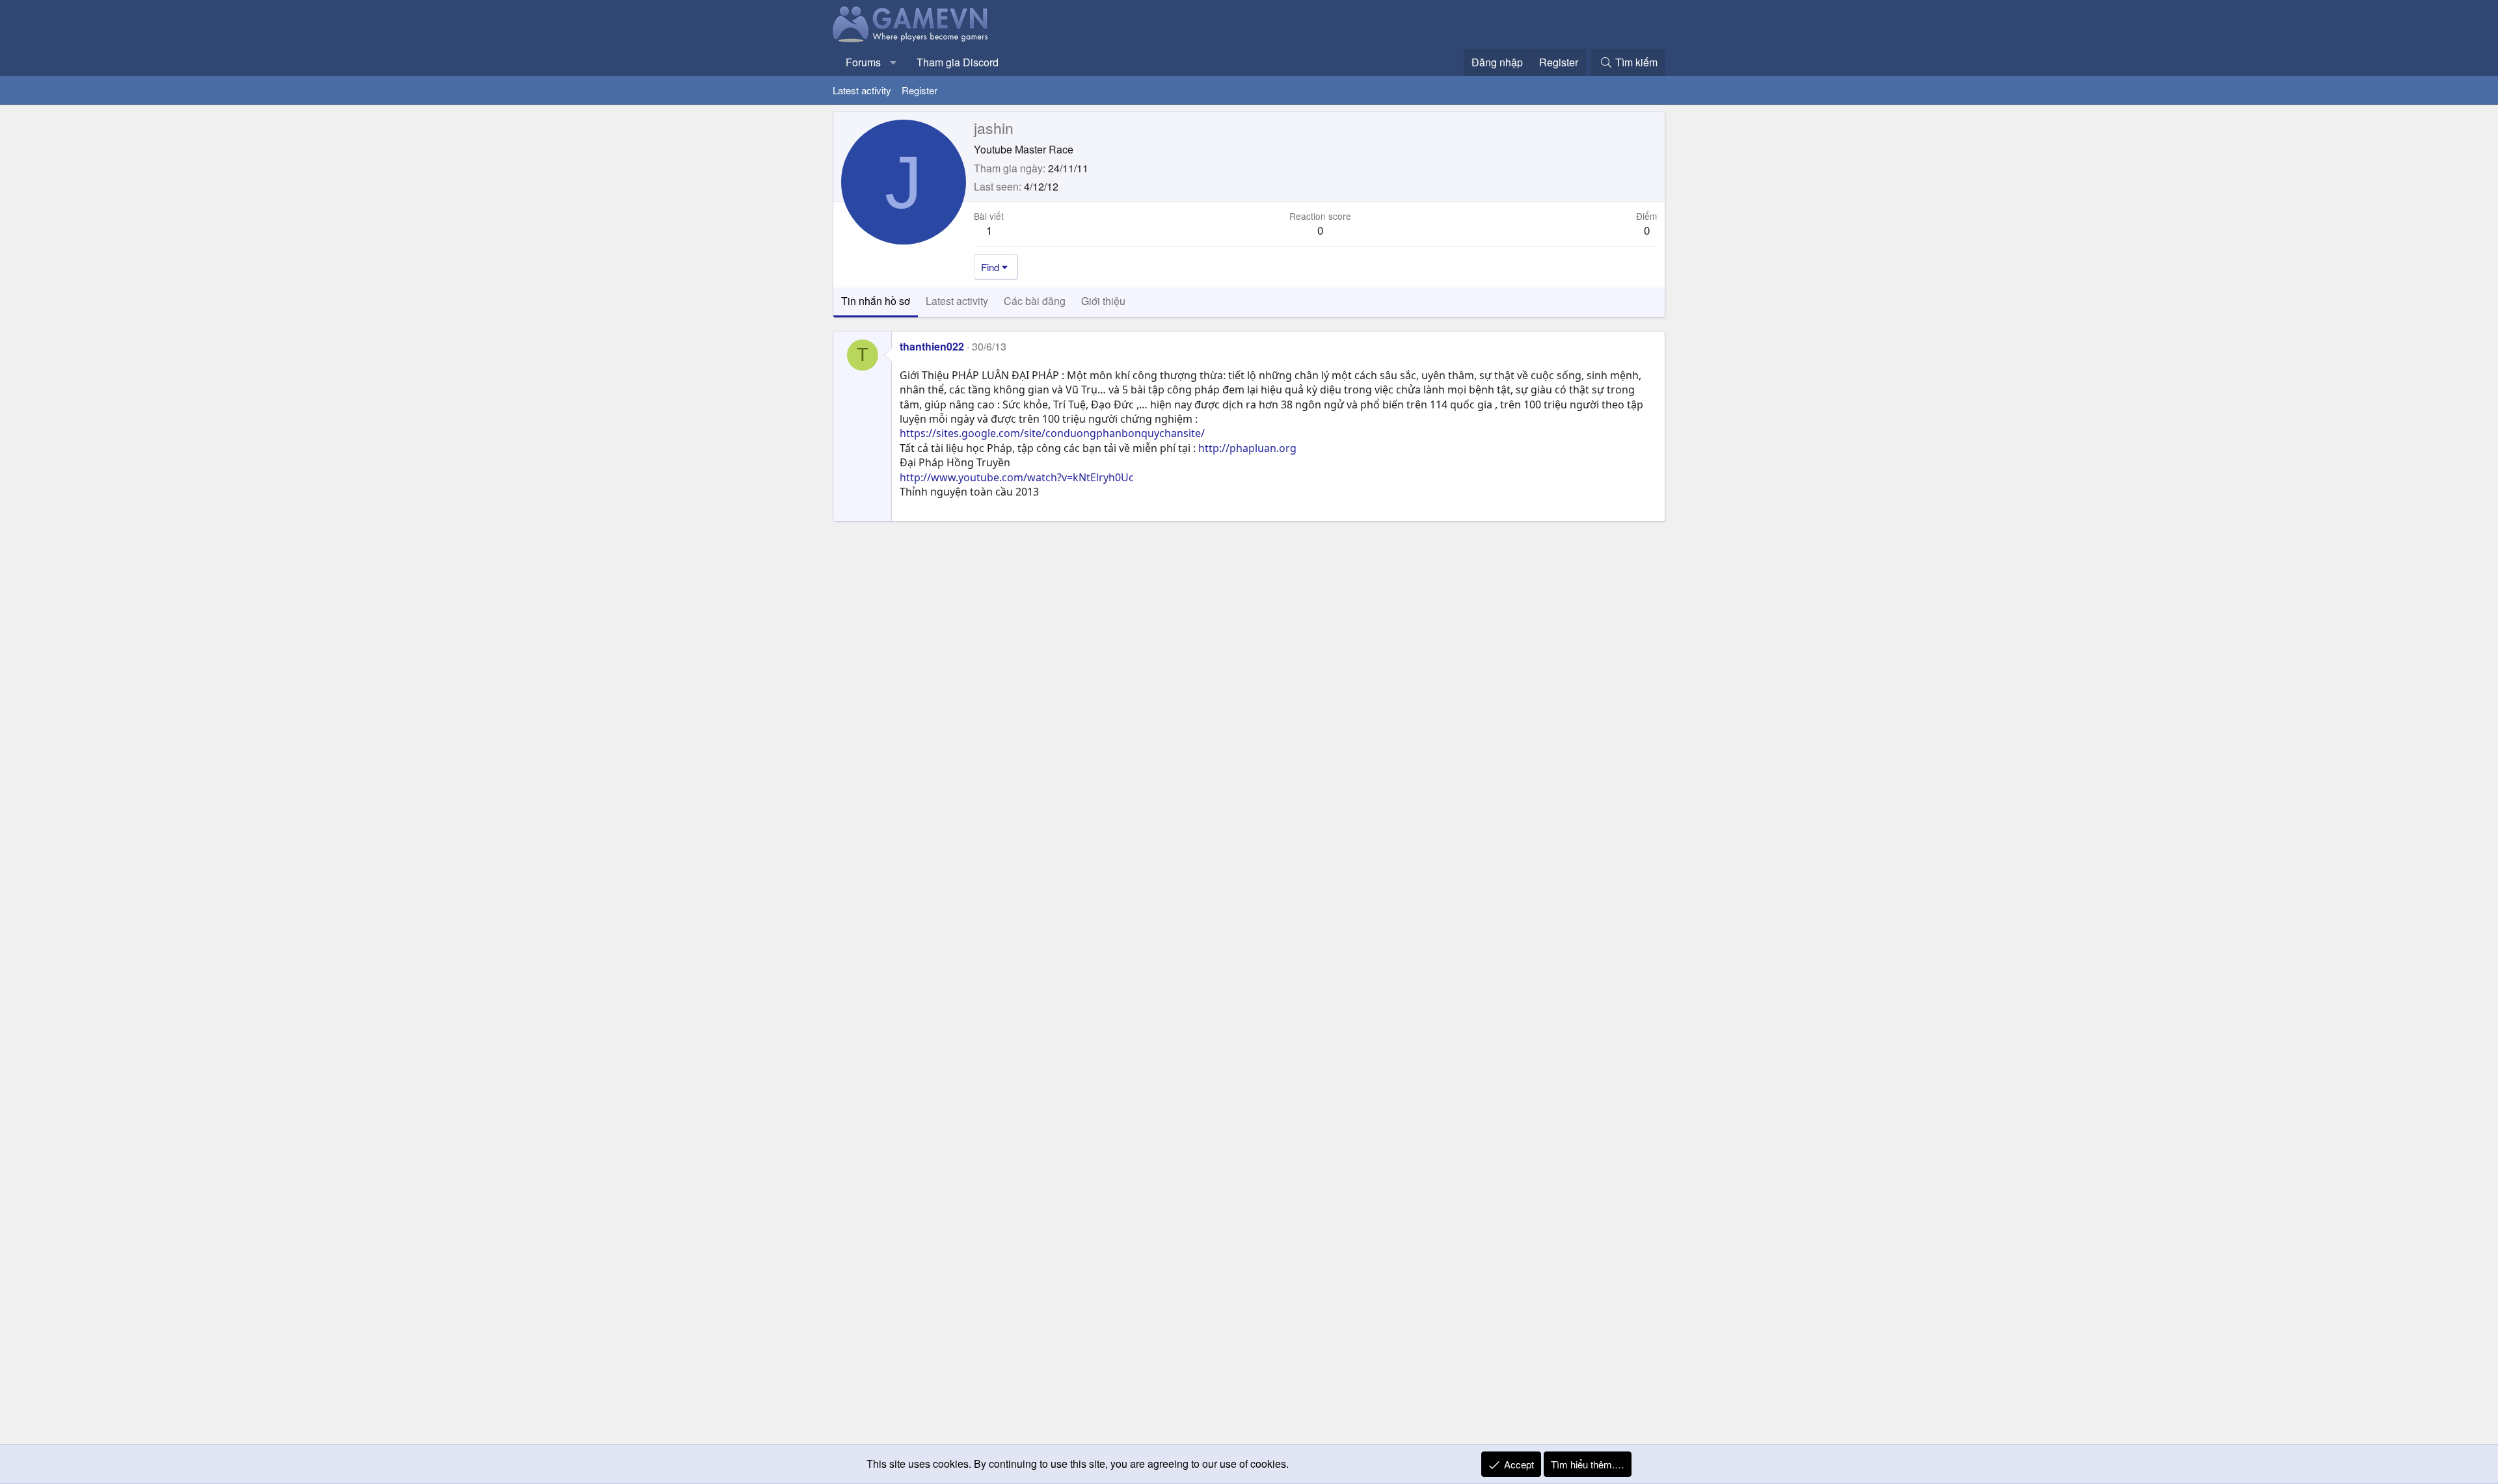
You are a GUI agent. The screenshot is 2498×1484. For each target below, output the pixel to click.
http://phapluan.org (1247, 448)
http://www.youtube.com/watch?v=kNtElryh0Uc (1017, 477)
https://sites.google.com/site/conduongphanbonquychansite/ (1052, 433)
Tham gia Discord (958, 62)
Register (920, 90)
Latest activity (862, 90)
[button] (893, 62)
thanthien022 (932, 346)
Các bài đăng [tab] (1035, 301)
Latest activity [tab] (957, 301)
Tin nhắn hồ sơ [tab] (876, 301)
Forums (863, 62)
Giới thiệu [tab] (1103, 301)
